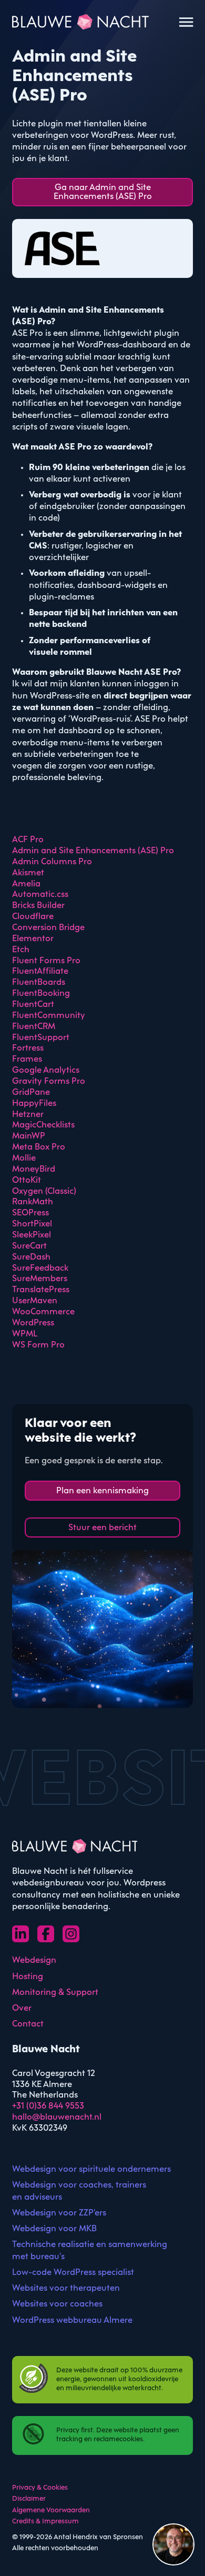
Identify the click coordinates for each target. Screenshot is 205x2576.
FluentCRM (34, 1027)
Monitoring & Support (55, 1993)
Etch (21, 950)
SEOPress (30, 1213)
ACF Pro (28, 840)
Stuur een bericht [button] (102, 1528)
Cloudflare (33, 917)
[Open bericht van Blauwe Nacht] (173, 2544)
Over (22, 2008)
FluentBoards (39, 982)
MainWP (29, 1136)
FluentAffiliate (40, 971)
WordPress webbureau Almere (72, 2320)
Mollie (24, 1158)
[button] (173, 2544)
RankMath (33, 1202)
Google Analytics (46, 1070)
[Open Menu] (186, 22)
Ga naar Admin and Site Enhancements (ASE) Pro (103, 192)
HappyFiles (34, 1104)
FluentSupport (41, 1038)
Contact (28, 2024)
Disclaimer (29, 2499)
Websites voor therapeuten (66, 2288)
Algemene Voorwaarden (51, 2510)
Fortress (28, 1048)
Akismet (28, 873)
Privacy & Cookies (40, 2488)
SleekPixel (32, 1235)
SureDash (31, 1257)
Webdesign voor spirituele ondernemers (91, 2169)
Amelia (26, 884)
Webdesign (34, 1960)
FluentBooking (41, 994)
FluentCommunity (49, 1016)
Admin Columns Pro (52, 862)
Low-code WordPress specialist (73, 2273)
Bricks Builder (38, 906)
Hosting (28, 1977)
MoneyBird (34, 1169)
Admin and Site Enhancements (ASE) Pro (93, 851)
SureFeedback (40, 1268)
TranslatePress (41, 1290)
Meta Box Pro (39, 1147)
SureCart (29, 1246)
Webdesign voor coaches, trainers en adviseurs (79, 2191)
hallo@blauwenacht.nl (57, 2117)
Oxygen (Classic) (44, 1191)
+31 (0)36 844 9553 (48, 2106)
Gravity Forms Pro (49, 1081)
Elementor (33, 939)
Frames (27, 1059)
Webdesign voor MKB (54, 2229)
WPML (25, 1334)
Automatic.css (40, 895)
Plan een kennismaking (102, 1491)
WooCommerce (43, 1312)
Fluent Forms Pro (46, 961)
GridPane (31, 1092)
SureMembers (40, 1279)
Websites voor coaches (57, 2304)
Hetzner (28, 1115)
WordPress (33, 1323)
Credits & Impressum (45, 2522)
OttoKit (27, 1180)
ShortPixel (32, 1224)
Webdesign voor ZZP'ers (59, 2213)
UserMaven (35, 1301)
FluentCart (33, 1005)
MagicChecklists (43, 1125)
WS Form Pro (38, 1345)
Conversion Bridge (48, 928)
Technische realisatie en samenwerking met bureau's (90, 2250)
